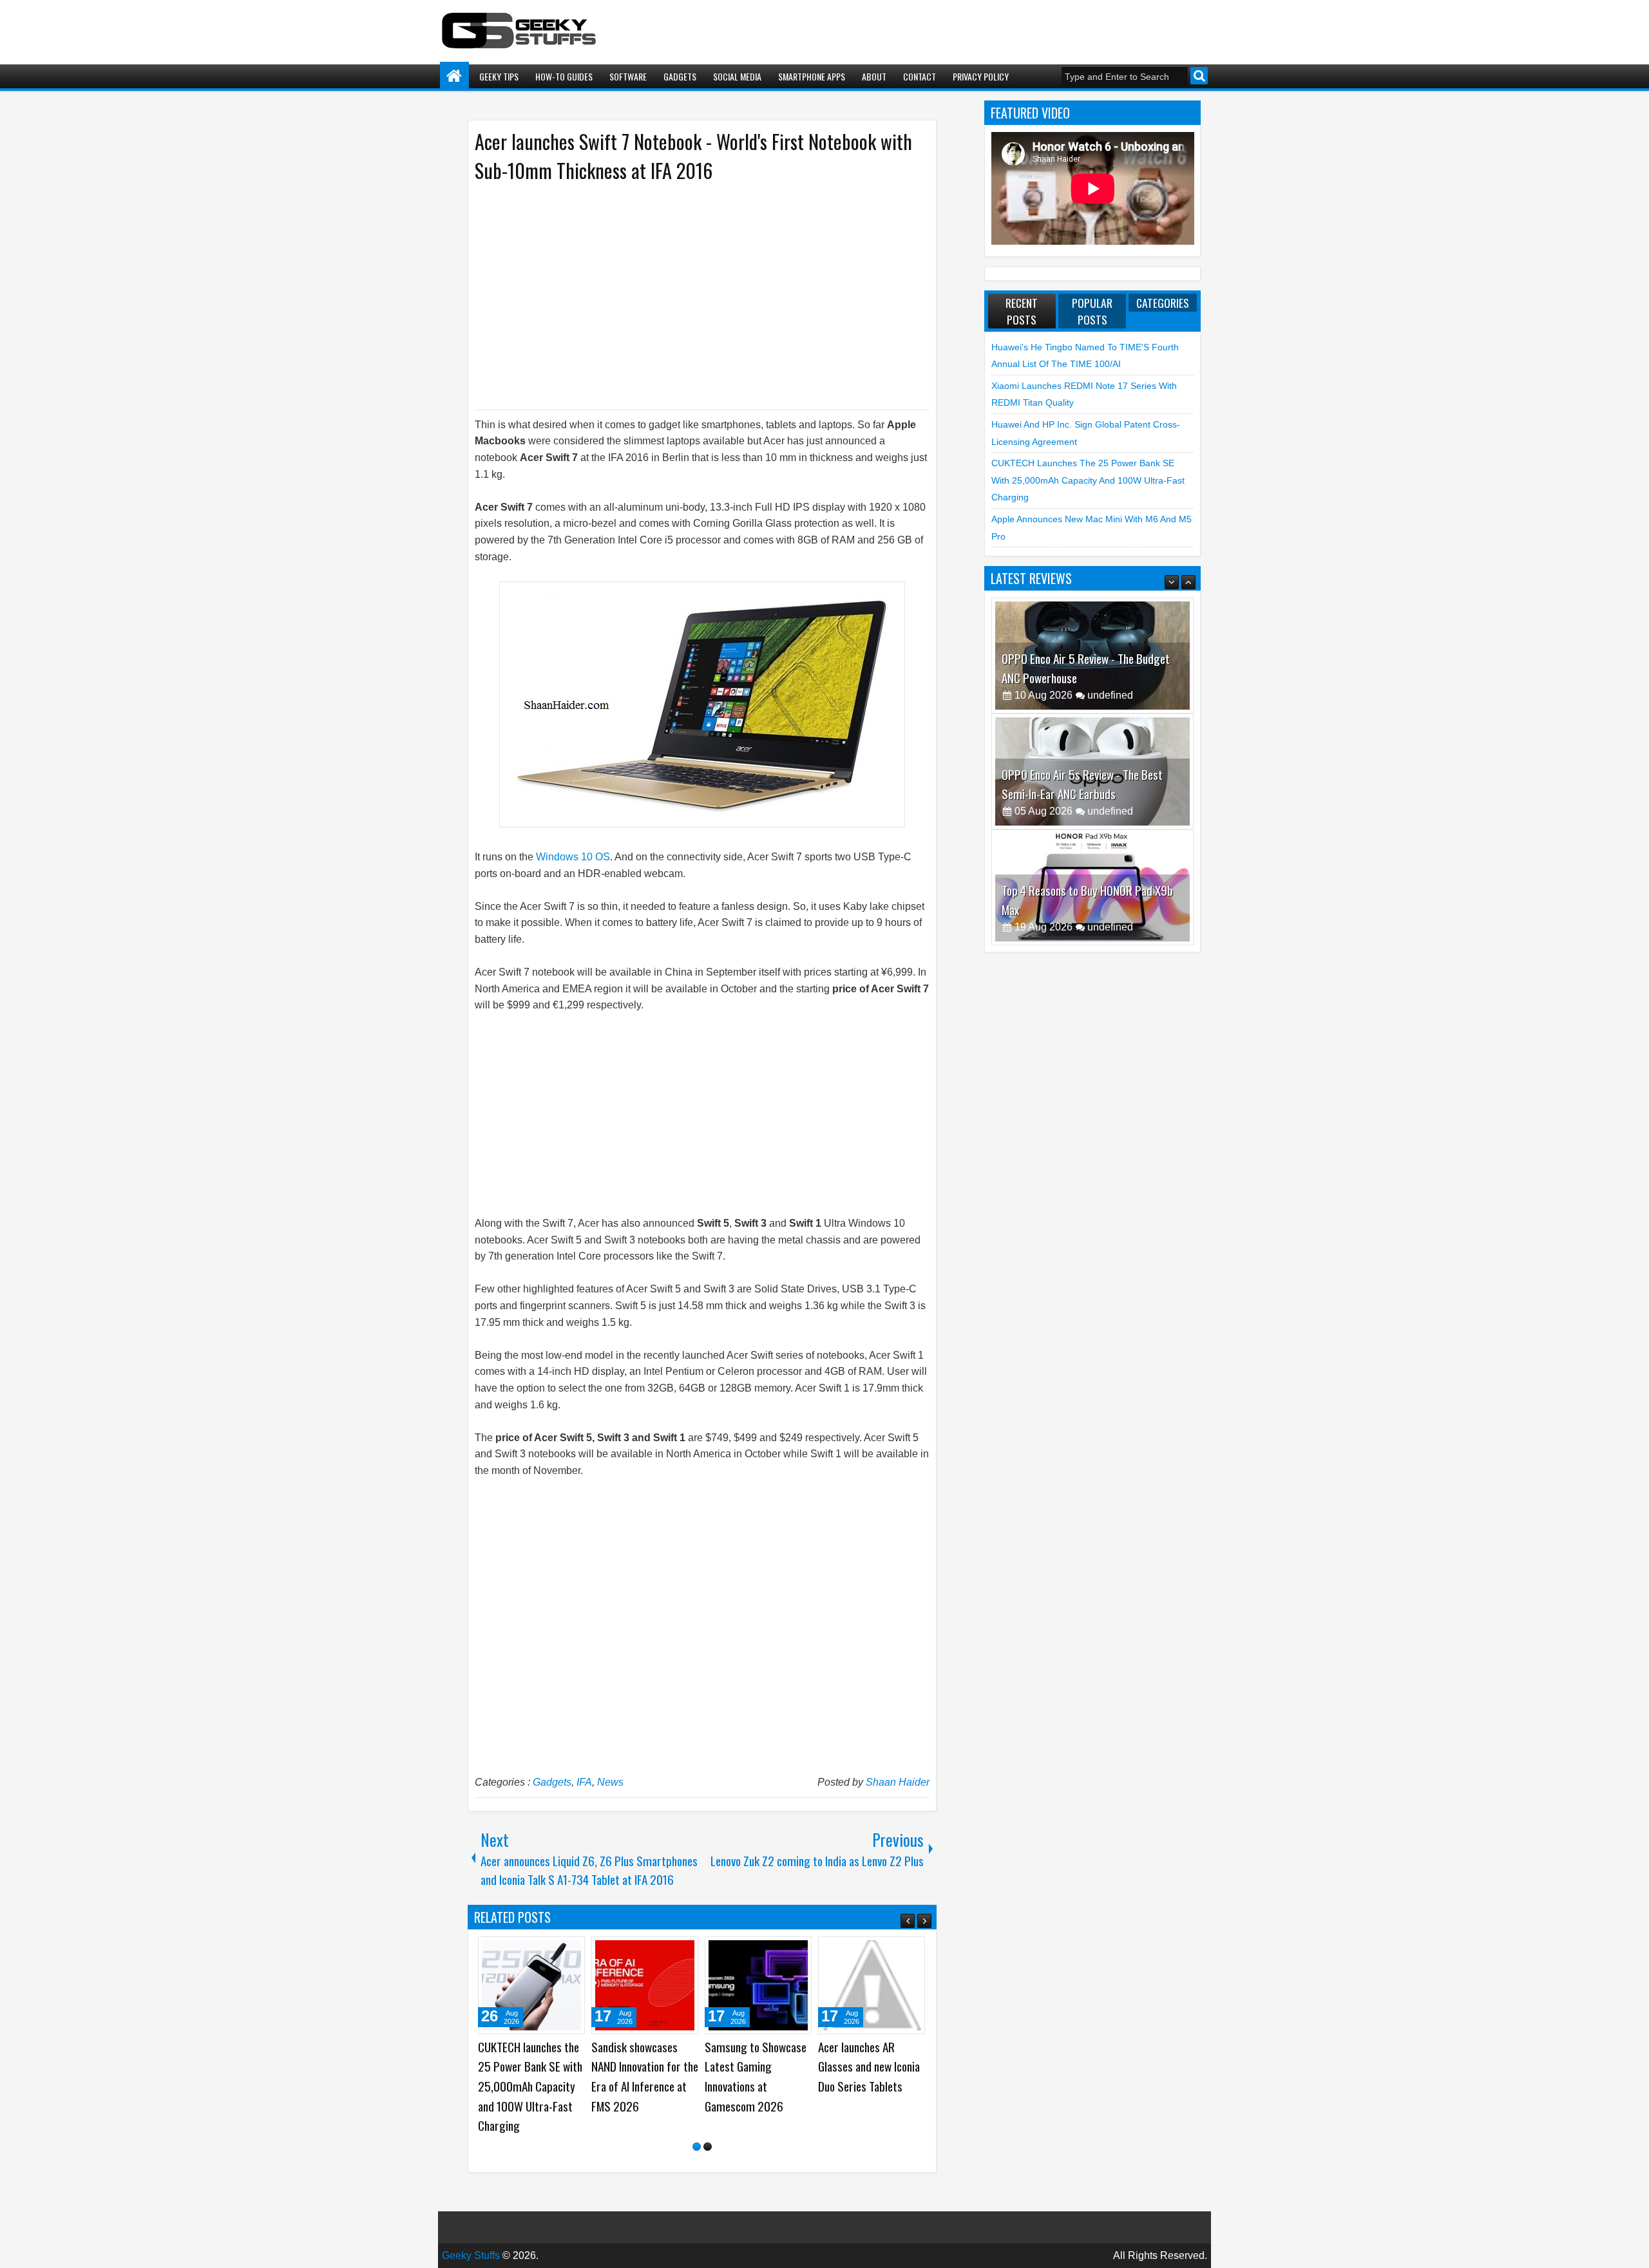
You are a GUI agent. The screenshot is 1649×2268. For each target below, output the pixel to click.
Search (1199, 76)
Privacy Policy (981, 76)
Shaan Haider (898, 1782)
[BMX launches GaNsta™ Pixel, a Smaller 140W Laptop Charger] (531, 1985)
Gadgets (680, 76)
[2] (708, 2147)
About (874, 76)
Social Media (737, 76)
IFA (584, 1782)
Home (454, 76)
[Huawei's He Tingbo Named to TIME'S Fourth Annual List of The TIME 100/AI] (758, 1985)
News (610, 1782)
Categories (1163, 303)
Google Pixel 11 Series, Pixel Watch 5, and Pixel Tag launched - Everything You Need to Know (644, 2086)
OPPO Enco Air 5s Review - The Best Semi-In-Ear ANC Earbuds (1082, 668)
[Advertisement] (689, 295)
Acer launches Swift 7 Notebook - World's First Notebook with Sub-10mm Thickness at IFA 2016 (693, 156)
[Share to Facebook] (542, 1951)
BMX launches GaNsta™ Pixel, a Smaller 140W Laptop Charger (531, 2066)
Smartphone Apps (812, 76)
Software (628, 76)
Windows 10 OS (573, 857)
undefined (1110, 695)
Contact (920, 76)
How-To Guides (564, 76)
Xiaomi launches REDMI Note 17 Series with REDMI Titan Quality (869, 2066)
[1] (697, 2147)
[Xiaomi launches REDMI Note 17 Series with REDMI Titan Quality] (872, 1985)
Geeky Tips (499, 76)
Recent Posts (1022, 311)
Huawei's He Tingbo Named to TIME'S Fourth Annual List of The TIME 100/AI (751, 2076)
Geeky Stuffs (471, 2255)
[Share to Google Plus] (571, 1951)
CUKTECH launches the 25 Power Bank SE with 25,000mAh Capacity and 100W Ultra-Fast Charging (1088, 480)
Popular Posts (1092, 311)
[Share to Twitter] (557, 1951)
